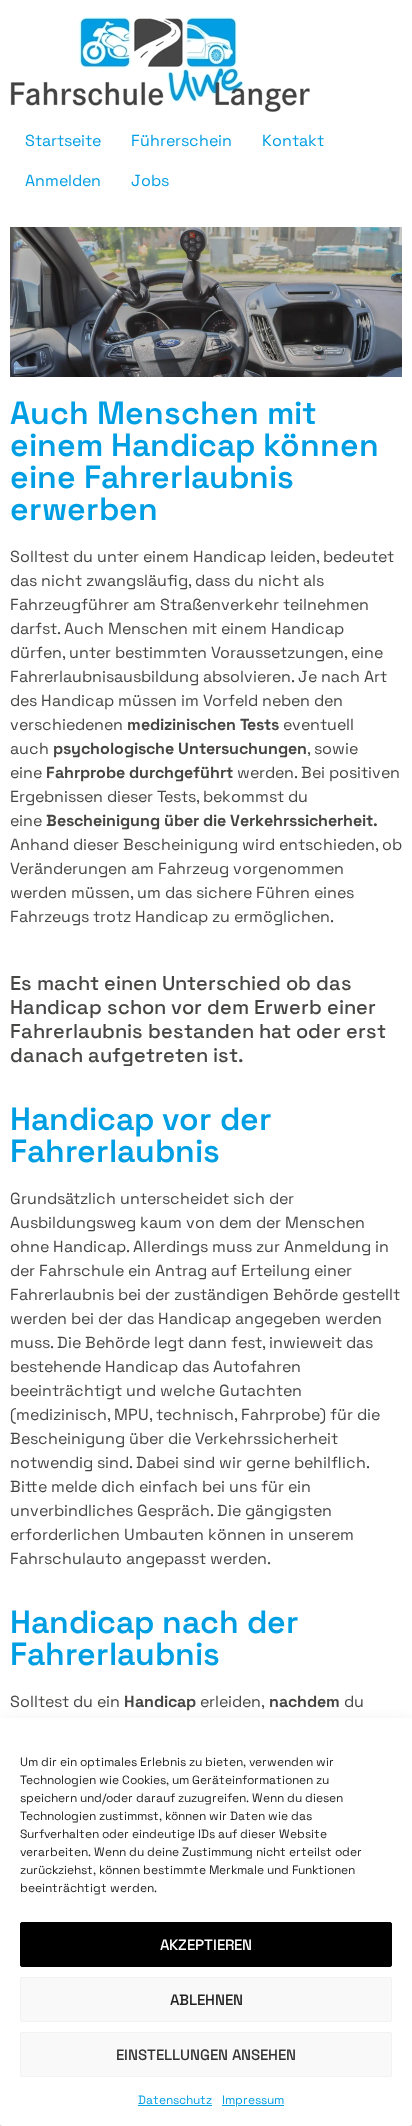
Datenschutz (175, 2100)
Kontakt (293, 140)
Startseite (63, 140)
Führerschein (181, 140)
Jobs (150, 180)
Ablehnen (206, 1999)
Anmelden (63, 180)
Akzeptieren (206, 1944)
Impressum (253, 2100)
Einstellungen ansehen (206, 2054)
